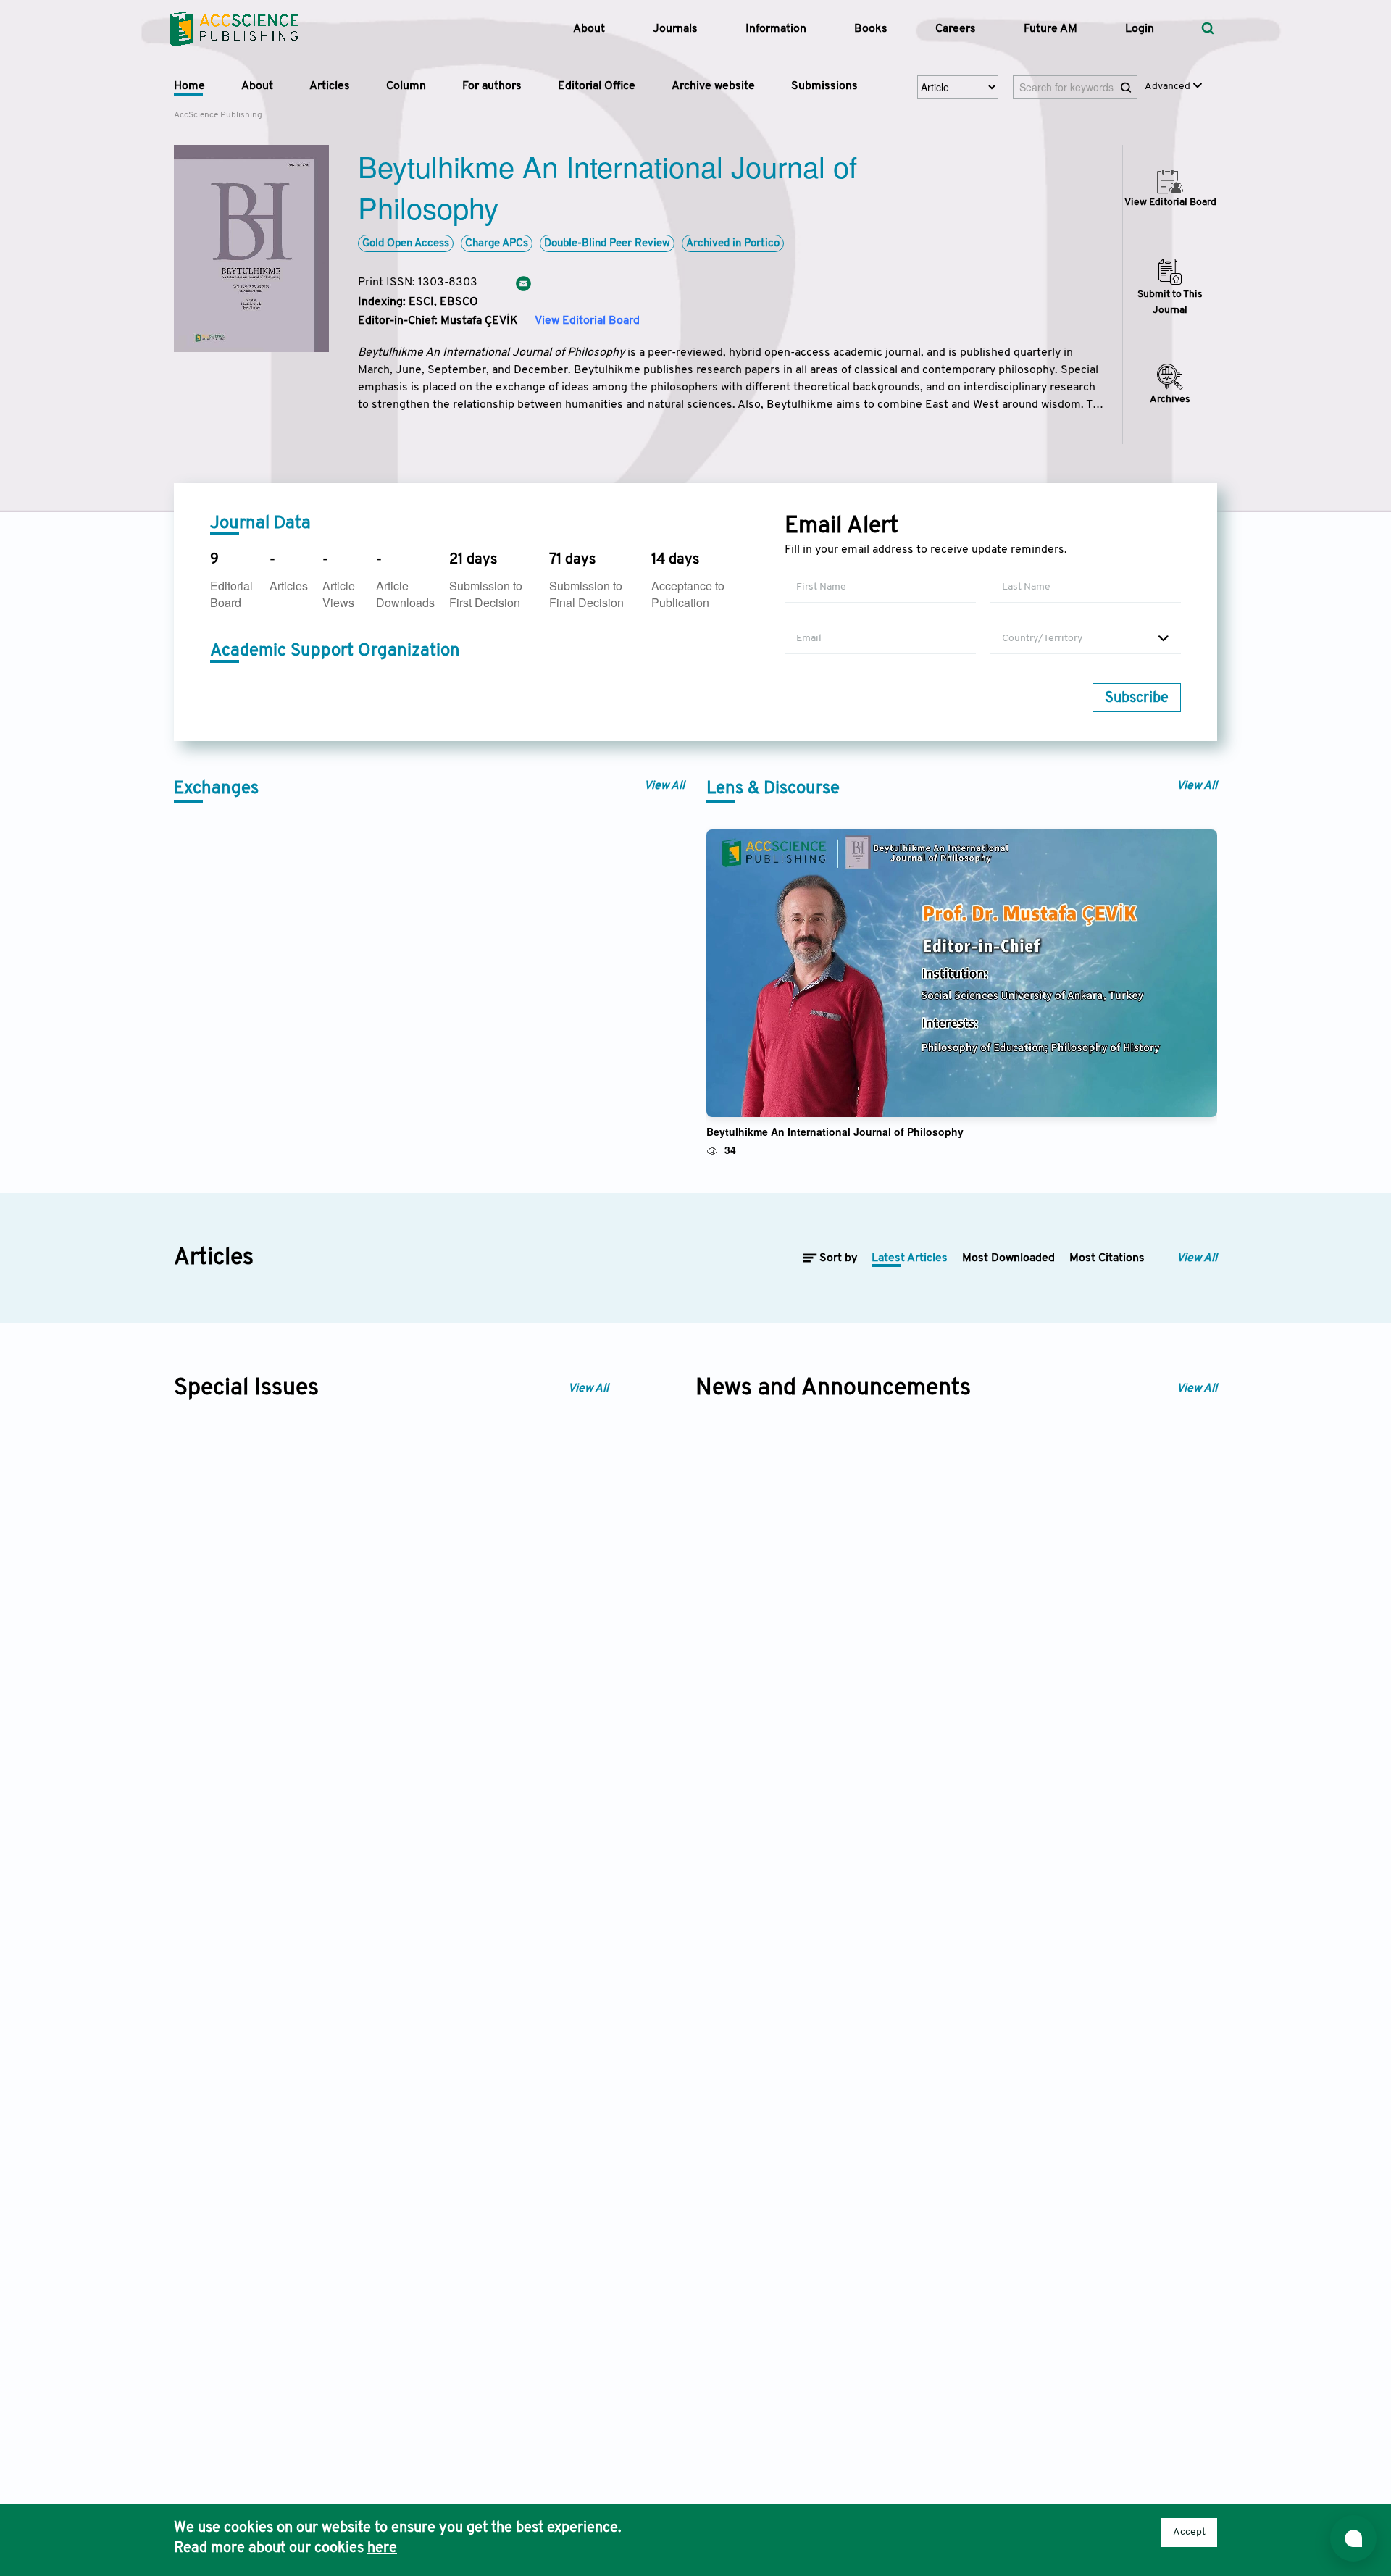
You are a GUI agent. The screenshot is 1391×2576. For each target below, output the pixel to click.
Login (1140, 29)
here (382, 2548)
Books (871, 29)
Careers (956, 29)
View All (664, 786)
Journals (675, 29)
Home (189, 86)
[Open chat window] (1353, 2538)
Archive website (713, 86)
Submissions (824, 86)
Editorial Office (597, 86)
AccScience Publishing (218, 115)
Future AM (1050, 29)
